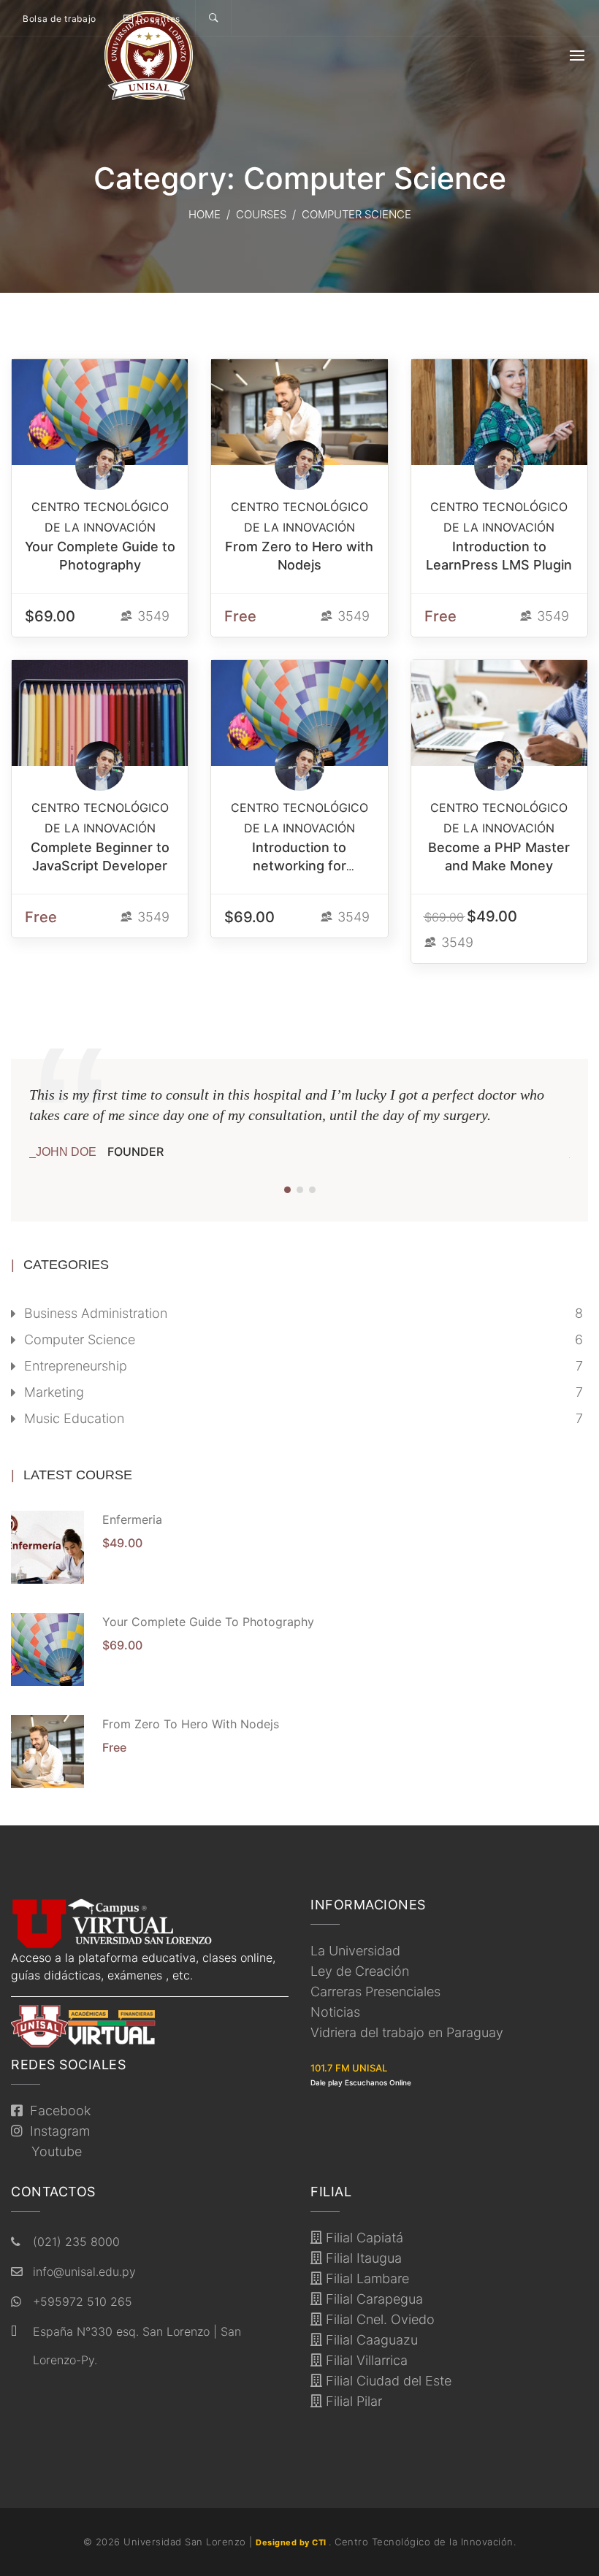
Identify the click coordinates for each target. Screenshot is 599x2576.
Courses (261, 214)
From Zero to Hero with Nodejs (191, 1724)
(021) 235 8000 (76, 2242)
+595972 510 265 (83, 2301)
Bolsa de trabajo (60, 19)
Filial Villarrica (365, 2360)
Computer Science (80, 1339)
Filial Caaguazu (370, 2340)
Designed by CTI (292, 2542)
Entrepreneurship (76, 1366)
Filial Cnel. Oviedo (378, 2319)
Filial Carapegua (373, 2299)
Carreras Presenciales (375, 1992)
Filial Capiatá (363, 2238)
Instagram (56, 2131)
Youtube (53, 2151)
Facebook (57, 2111)
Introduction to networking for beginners (299, 866)
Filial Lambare (366, 2278)
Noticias (335, 2012)
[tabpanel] (299, 1123)
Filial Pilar (352, 2401)
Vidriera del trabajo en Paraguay (407, 2032)
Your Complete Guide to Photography (208, 1622)
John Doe (66, 1152)
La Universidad (355, 1951)
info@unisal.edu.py (84, 2272)
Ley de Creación (360, 1971)
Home (205, 214)
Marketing (54, 1392)
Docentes (157, 19)
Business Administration (96, 1313)
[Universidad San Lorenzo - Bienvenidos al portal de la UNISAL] (149, 55)
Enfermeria (132, 1519)
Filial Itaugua (362, 2258)
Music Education (74, 1418)
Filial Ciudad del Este (387, 2381)
